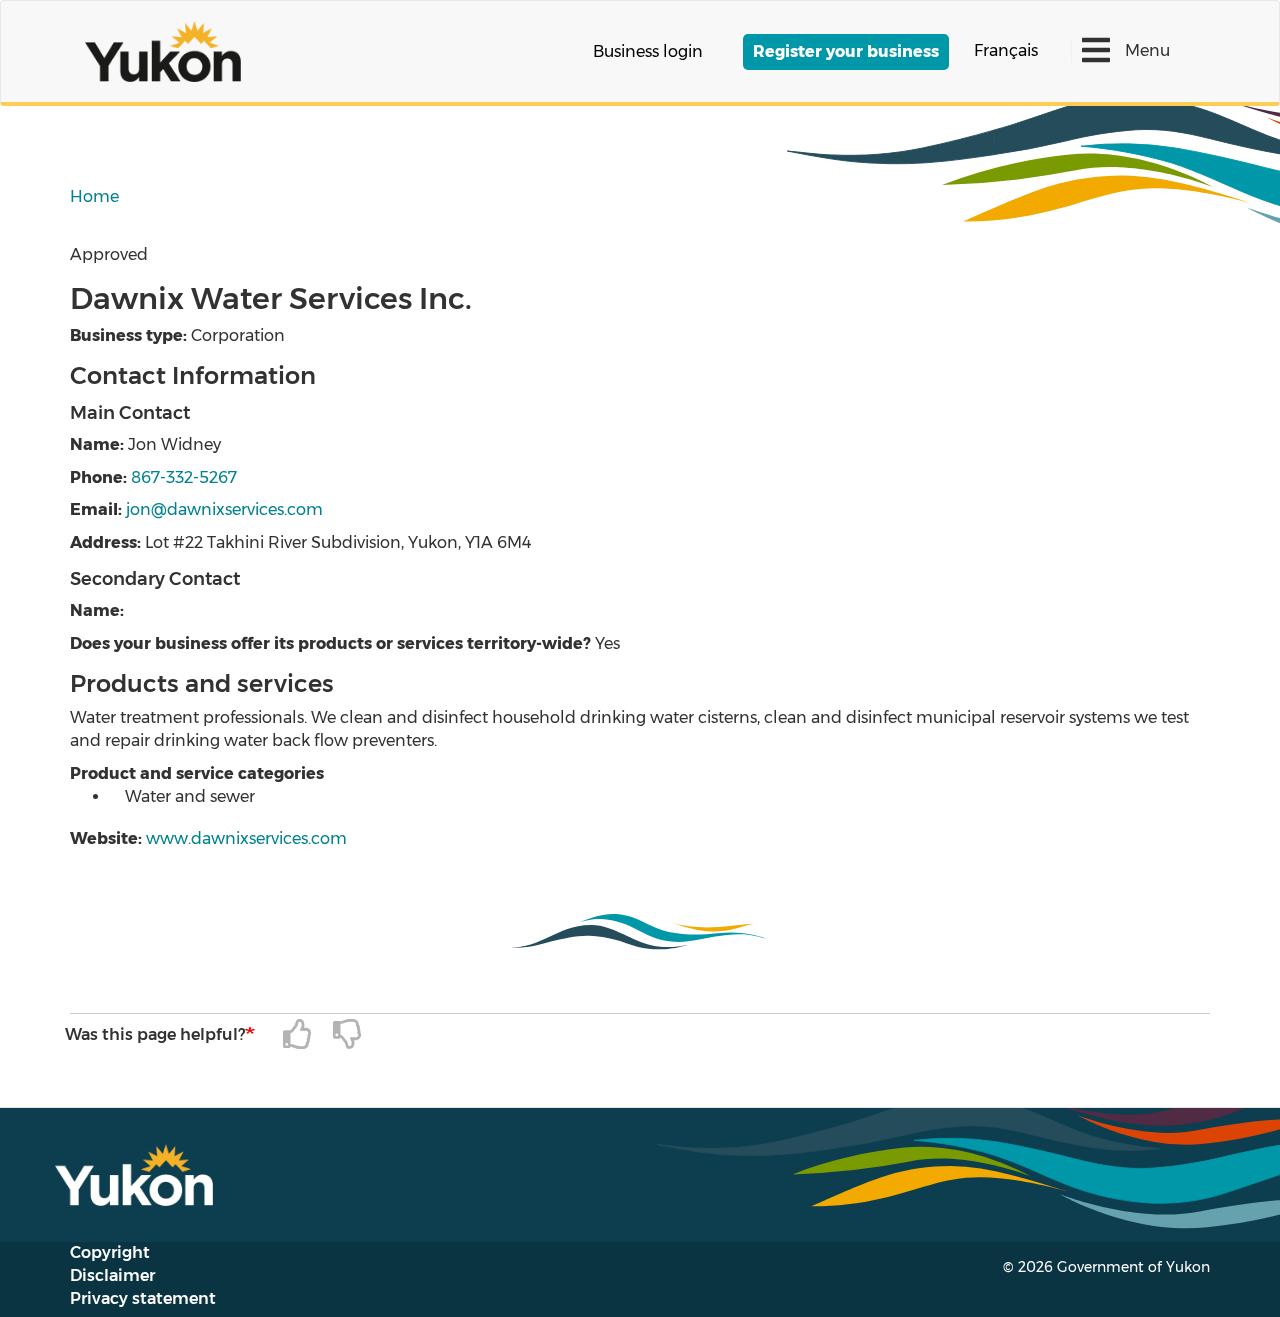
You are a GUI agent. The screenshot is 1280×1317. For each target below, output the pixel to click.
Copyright (110, 1252)
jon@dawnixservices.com (224, 509)
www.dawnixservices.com (246, 838)
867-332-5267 (184, 477)
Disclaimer (112, 1275)
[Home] (170, 51)
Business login (648, 51)
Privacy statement (143, 1298)
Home (94, 196)
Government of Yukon (1133, 1267)
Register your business (846, 51)
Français (1006, 50)
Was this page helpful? (155, 1034)
